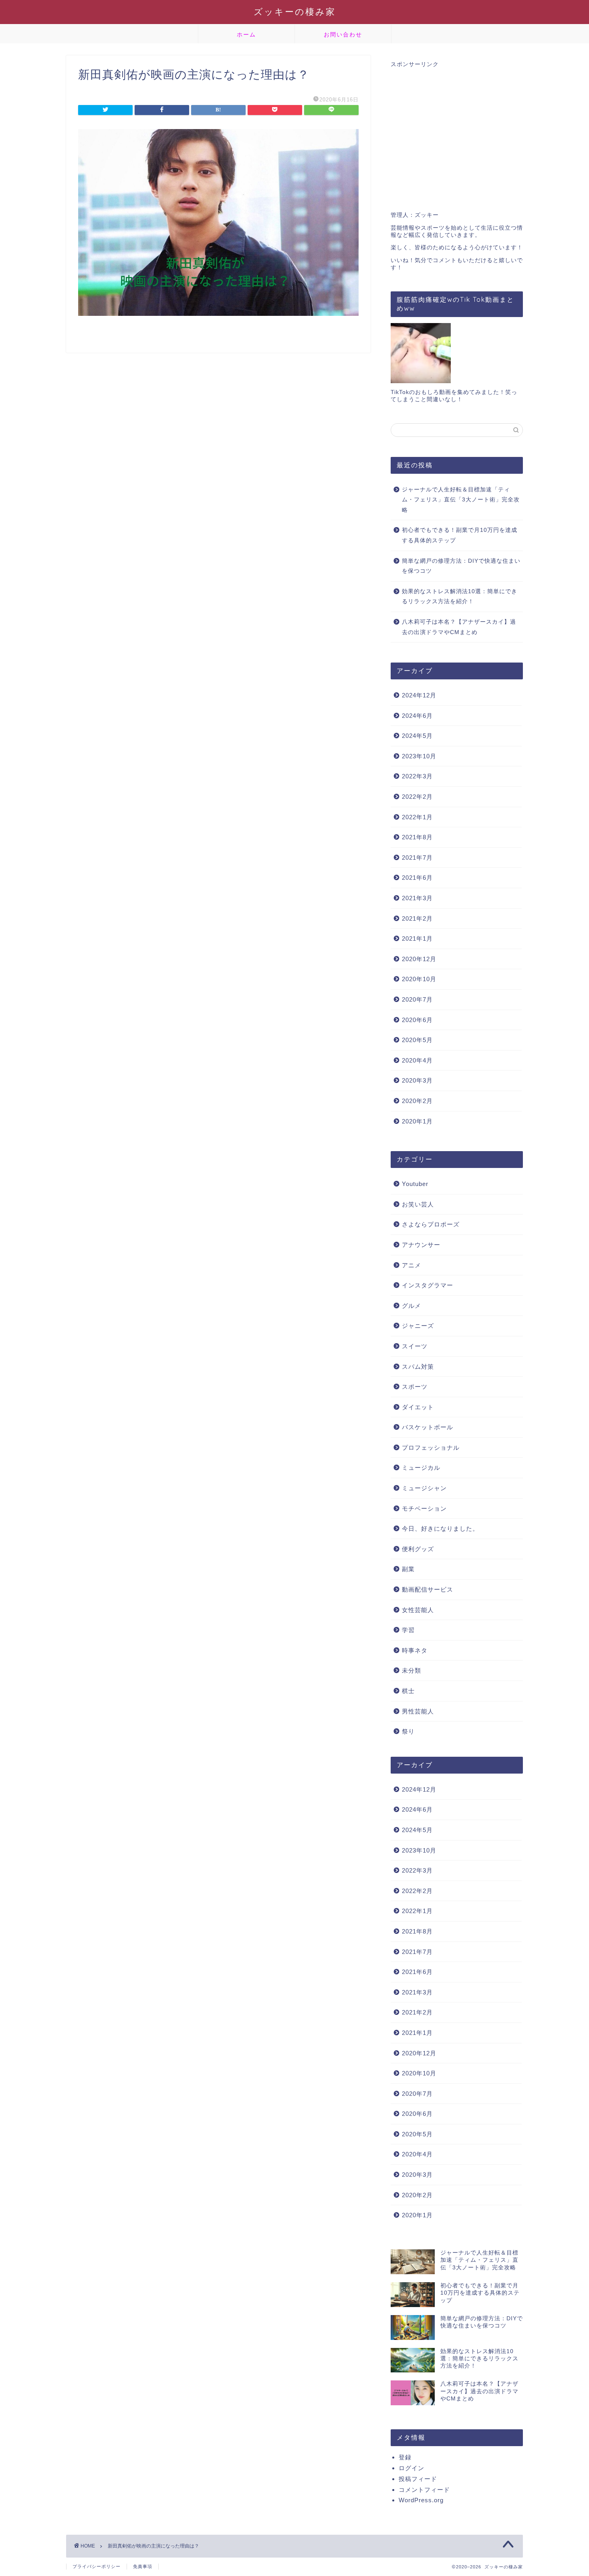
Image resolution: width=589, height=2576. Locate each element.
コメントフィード (424, 2490)
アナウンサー (421, 1245)
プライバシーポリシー (97, 2566)
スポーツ (415, 1387)
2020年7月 (417, 999)
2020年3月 (417, 1080)
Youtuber (415, 1184)
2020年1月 (417, 1121)
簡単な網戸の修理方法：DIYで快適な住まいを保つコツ (461, 566)
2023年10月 (419, 756)
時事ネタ (415, 1650)
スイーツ (415, 1346)
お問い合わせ (343, 34)
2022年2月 (417, 797)
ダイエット (418, 1407)
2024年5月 (417, 736)
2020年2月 (417, 1101)
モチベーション (424, 1508)
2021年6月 (417, 878)
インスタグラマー (428, 1285)
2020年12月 (419, 959)
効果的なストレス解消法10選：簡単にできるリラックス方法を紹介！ (460, 597)
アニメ (411, 1265)
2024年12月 (419, 695)
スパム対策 (418, 1367)
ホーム (246, 34)
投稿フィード (418, 2479)
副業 (408, 1569)
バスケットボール (428, 1427)
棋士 (408, 1691)
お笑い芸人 (418, 1204)
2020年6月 (417, 1020)
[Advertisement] (457, 135)
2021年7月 (417, 858)
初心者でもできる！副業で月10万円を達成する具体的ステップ (460, 535)
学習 (408, 1630)
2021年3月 (417, 898)
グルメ (411, 1306)
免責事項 (143, 2566)
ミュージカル (421, 1468)
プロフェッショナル (431, 1448)
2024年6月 (417, 716)
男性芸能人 (418, 1711)
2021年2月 (417, 918)
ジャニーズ (418, 1326)
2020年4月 (417, 1060)
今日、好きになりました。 (440, 1528)
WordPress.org (421, 2500)
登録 (405, 2457)
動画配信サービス (428, 1589)
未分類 (411, 1670)
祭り (408, 1731)
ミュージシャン (424, 1488)
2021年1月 (417, 938)
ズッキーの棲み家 (295, 11)
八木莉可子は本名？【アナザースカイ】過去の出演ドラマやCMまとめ (459, 627)
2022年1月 (417, 817)
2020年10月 (419, 979)
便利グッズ (418, 1549)
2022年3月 (417, 776)
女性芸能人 (418, 1610)
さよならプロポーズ (431, 1224)
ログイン (411, 2468)
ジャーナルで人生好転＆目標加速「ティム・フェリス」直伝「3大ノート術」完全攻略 (461, 500)
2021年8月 (417, 837)
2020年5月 (417, 1040)
